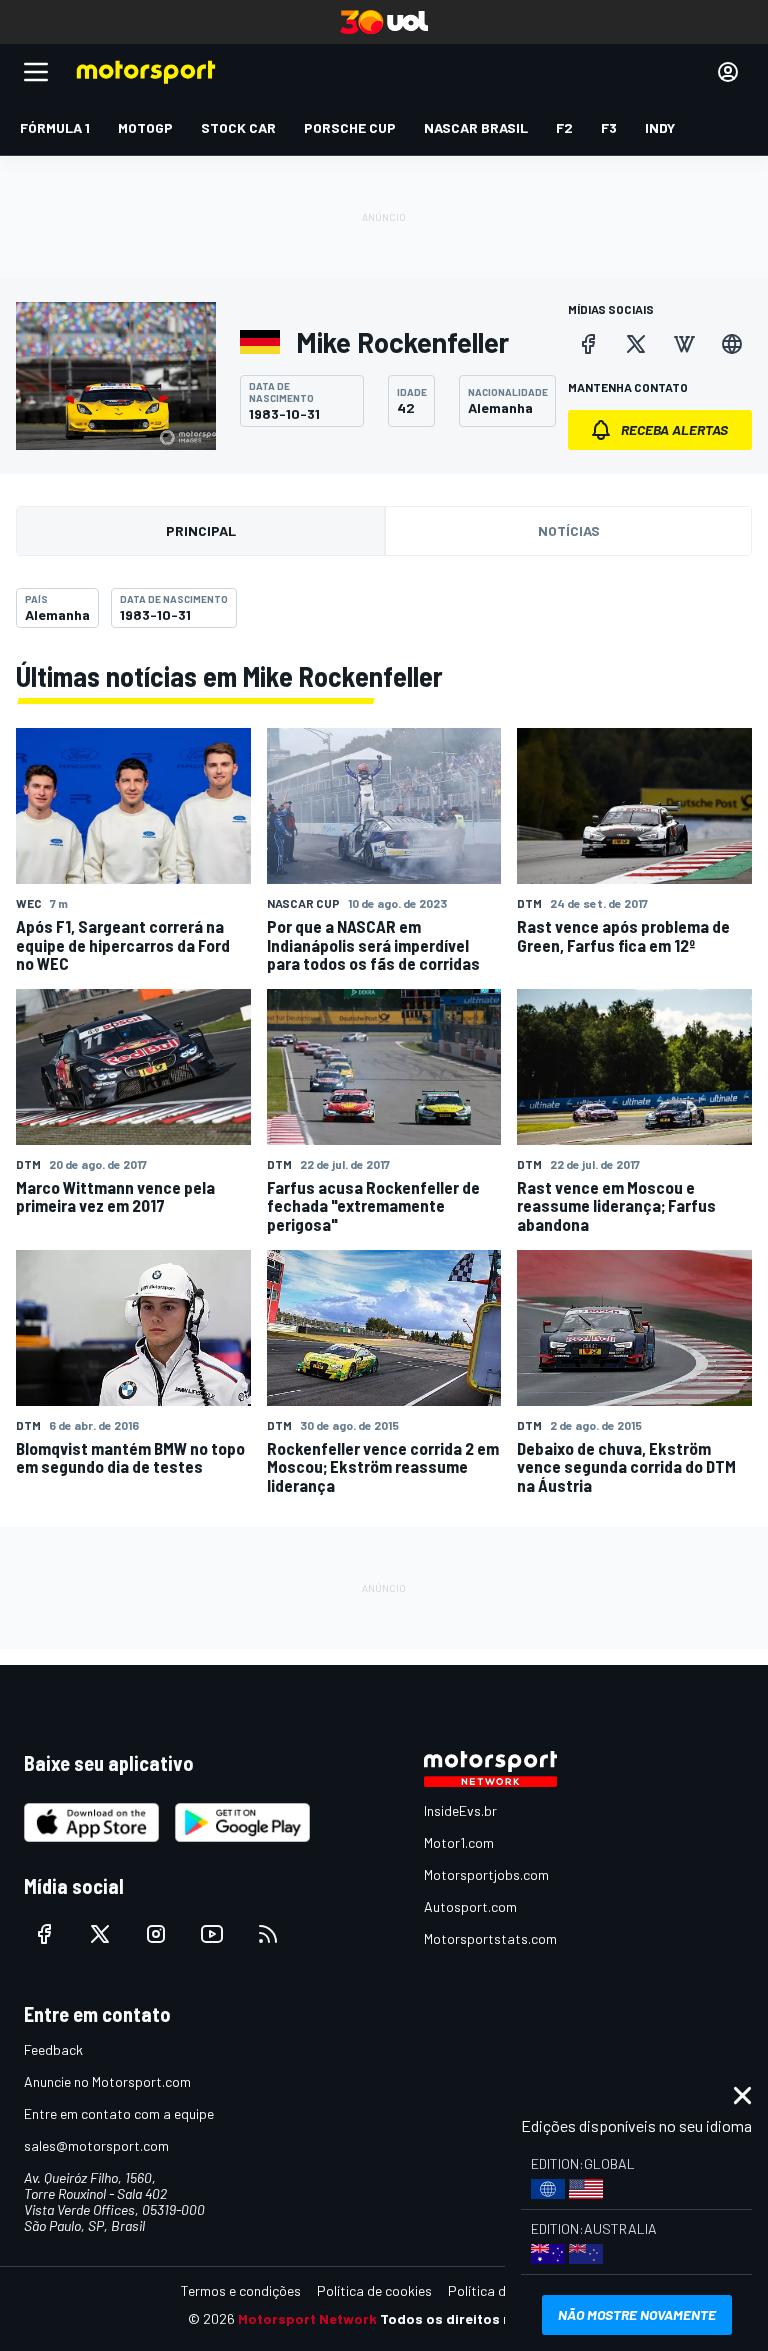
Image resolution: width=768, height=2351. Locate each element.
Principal (201, 530)
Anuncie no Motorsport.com (107, 2081)
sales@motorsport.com (96, 2145)
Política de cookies (374, 2290)
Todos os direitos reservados (480, 2318)
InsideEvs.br (460, 1810)
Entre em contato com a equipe (119, 2113)
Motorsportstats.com (490, 1938)
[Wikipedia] (684, 344)
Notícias (569, 530)
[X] (636, 344)
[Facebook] (588, 344)
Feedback (53, 2049)
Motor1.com (459, 1842)
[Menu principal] (36, 72)
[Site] (732, 344)
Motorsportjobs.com (486, 1874)
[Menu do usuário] (728, 72)
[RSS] (268, 1934)
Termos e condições (241, 2290)
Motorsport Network (307, 2318)
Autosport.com (470, 1906)
